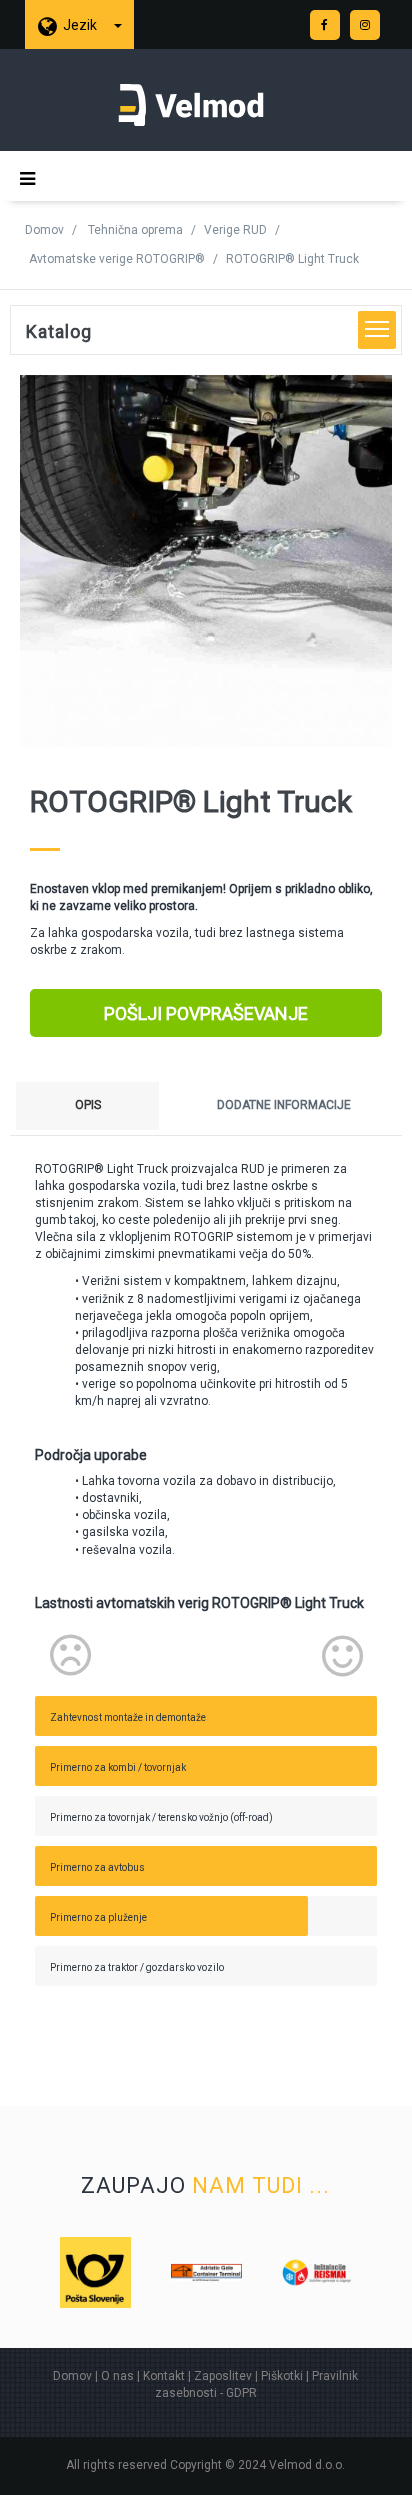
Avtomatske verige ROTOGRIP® (117, 259)
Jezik (81, 25)
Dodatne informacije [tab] (284, 1105)
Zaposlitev (223, 2376)
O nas (117, 2376)
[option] (78, 2272)
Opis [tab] (88, 1105)
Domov (44, 230)
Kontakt (164, 2376)
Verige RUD (235, 230)
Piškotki (282, 2376)
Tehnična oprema (135, 230)
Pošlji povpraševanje (206, 1013)
